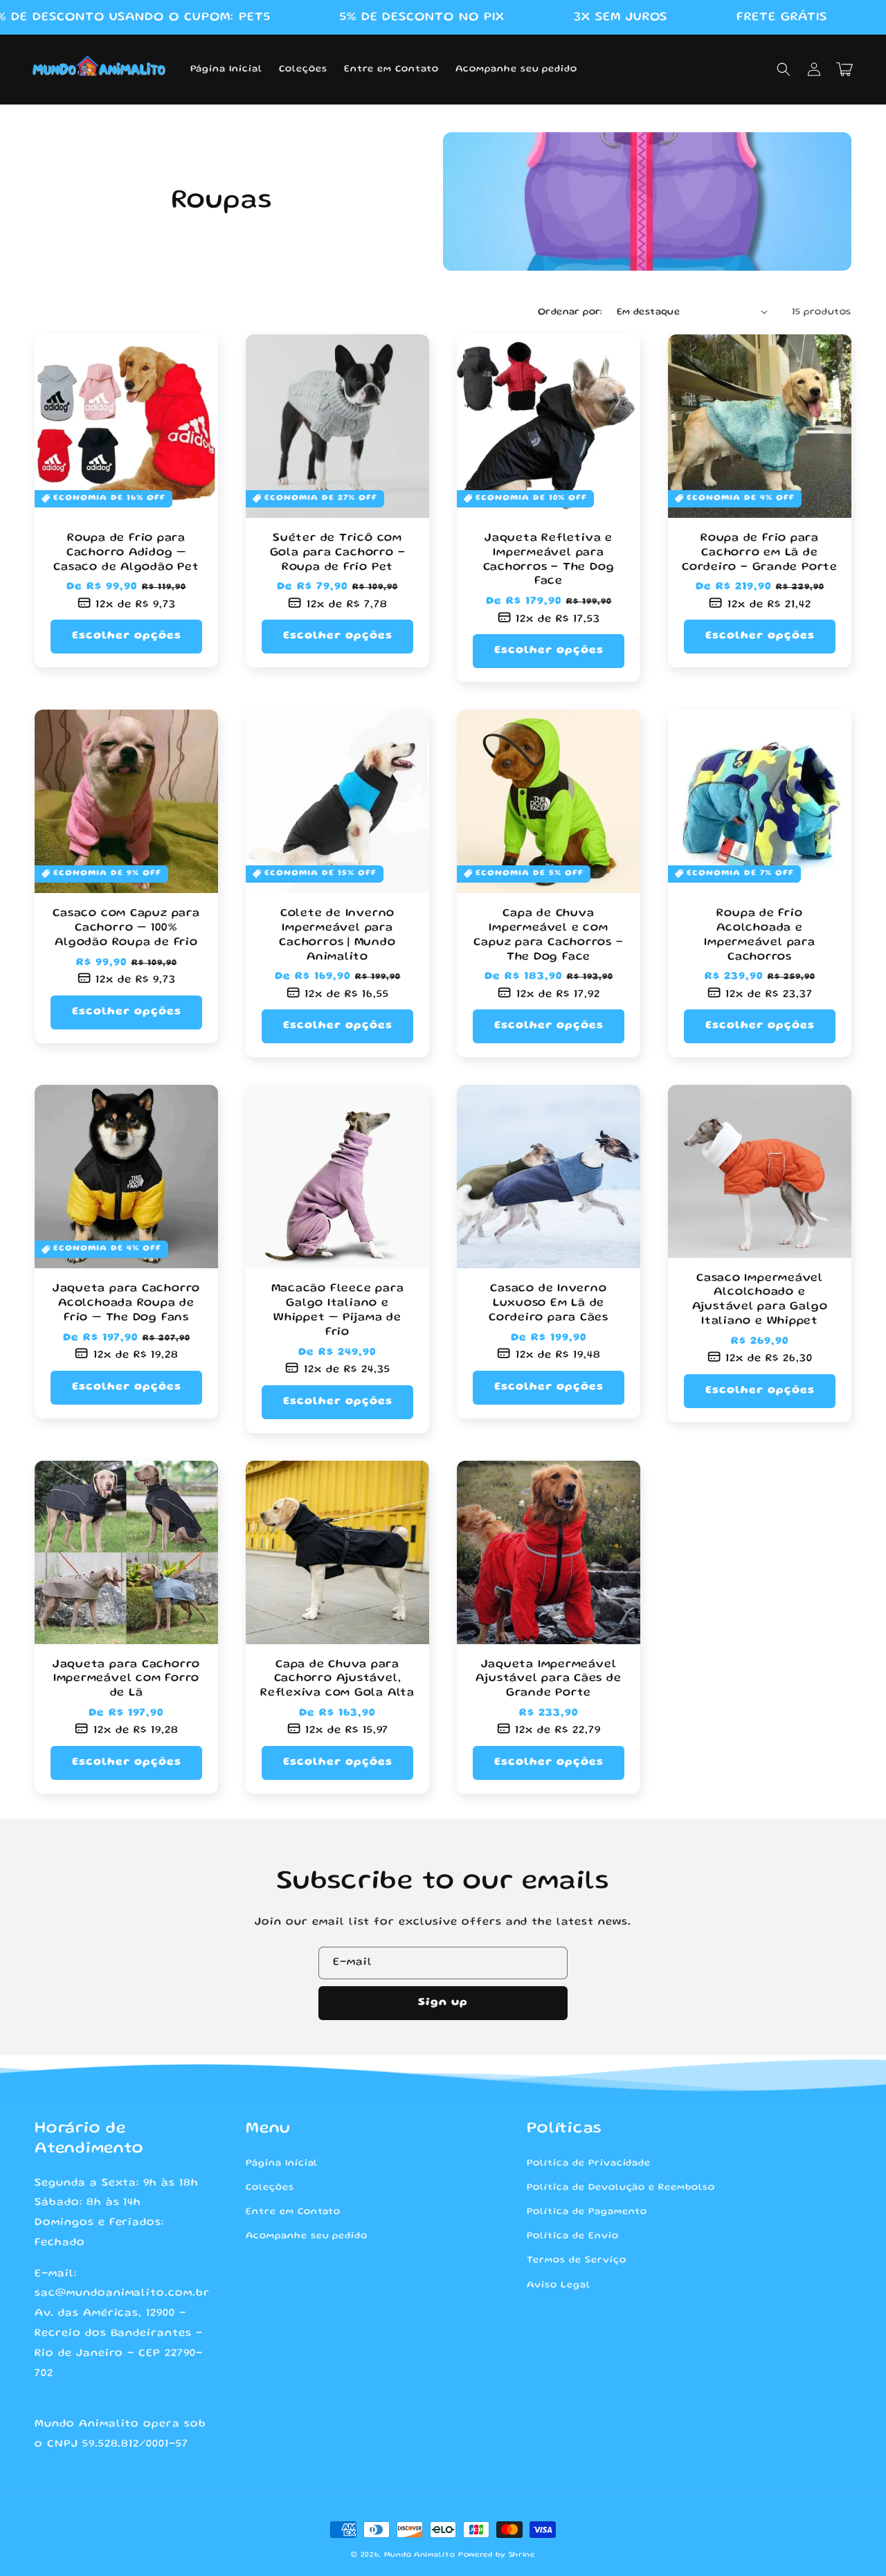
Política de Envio (572, 2236)
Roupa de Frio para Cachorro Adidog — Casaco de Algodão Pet (126, 553)
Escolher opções (127, 636)
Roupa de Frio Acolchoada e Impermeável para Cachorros (759, 935)
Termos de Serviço (576, 2260)
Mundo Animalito (420, 2555)
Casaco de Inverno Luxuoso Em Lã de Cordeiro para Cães (549, 1303)
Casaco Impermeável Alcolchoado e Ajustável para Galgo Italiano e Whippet (760, 1300)
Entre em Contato (293, 2212)
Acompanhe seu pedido (307, 2236)
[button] (784, 69)
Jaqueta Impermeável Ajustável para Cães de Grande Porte (548, 1679)
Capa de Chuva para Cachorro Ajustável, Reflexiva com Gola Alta (337, 1679)
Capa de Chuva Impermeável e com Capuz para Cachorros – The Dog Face (548, 935)
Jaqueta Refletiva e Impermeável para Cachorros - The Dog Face (549, 560)
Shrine (522, 2555)
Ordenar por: (570, 312)
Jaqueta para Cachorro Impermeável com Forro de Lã (126, 1679)
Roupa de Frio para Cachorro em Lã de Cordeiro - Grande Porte (760, 553)
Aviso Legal (559, 2285)
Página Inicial (282, 2163)
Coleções (270, 2188)
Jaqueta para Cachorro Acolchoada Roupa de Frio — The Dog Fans (126, 1303)
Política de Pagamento (587, 2212)
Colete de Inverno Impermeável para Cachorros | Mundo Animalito (337, 935)
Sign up (443, 2003)
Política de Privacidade (589, 2163)
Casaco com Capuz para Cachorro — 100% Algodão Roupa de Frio (126, 928)
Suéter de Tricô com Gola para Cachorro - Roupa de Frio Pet (338, 553)
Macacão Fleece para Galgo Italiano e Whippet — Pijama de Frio (338, 1310)
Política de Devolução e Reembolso (621, 2188)
